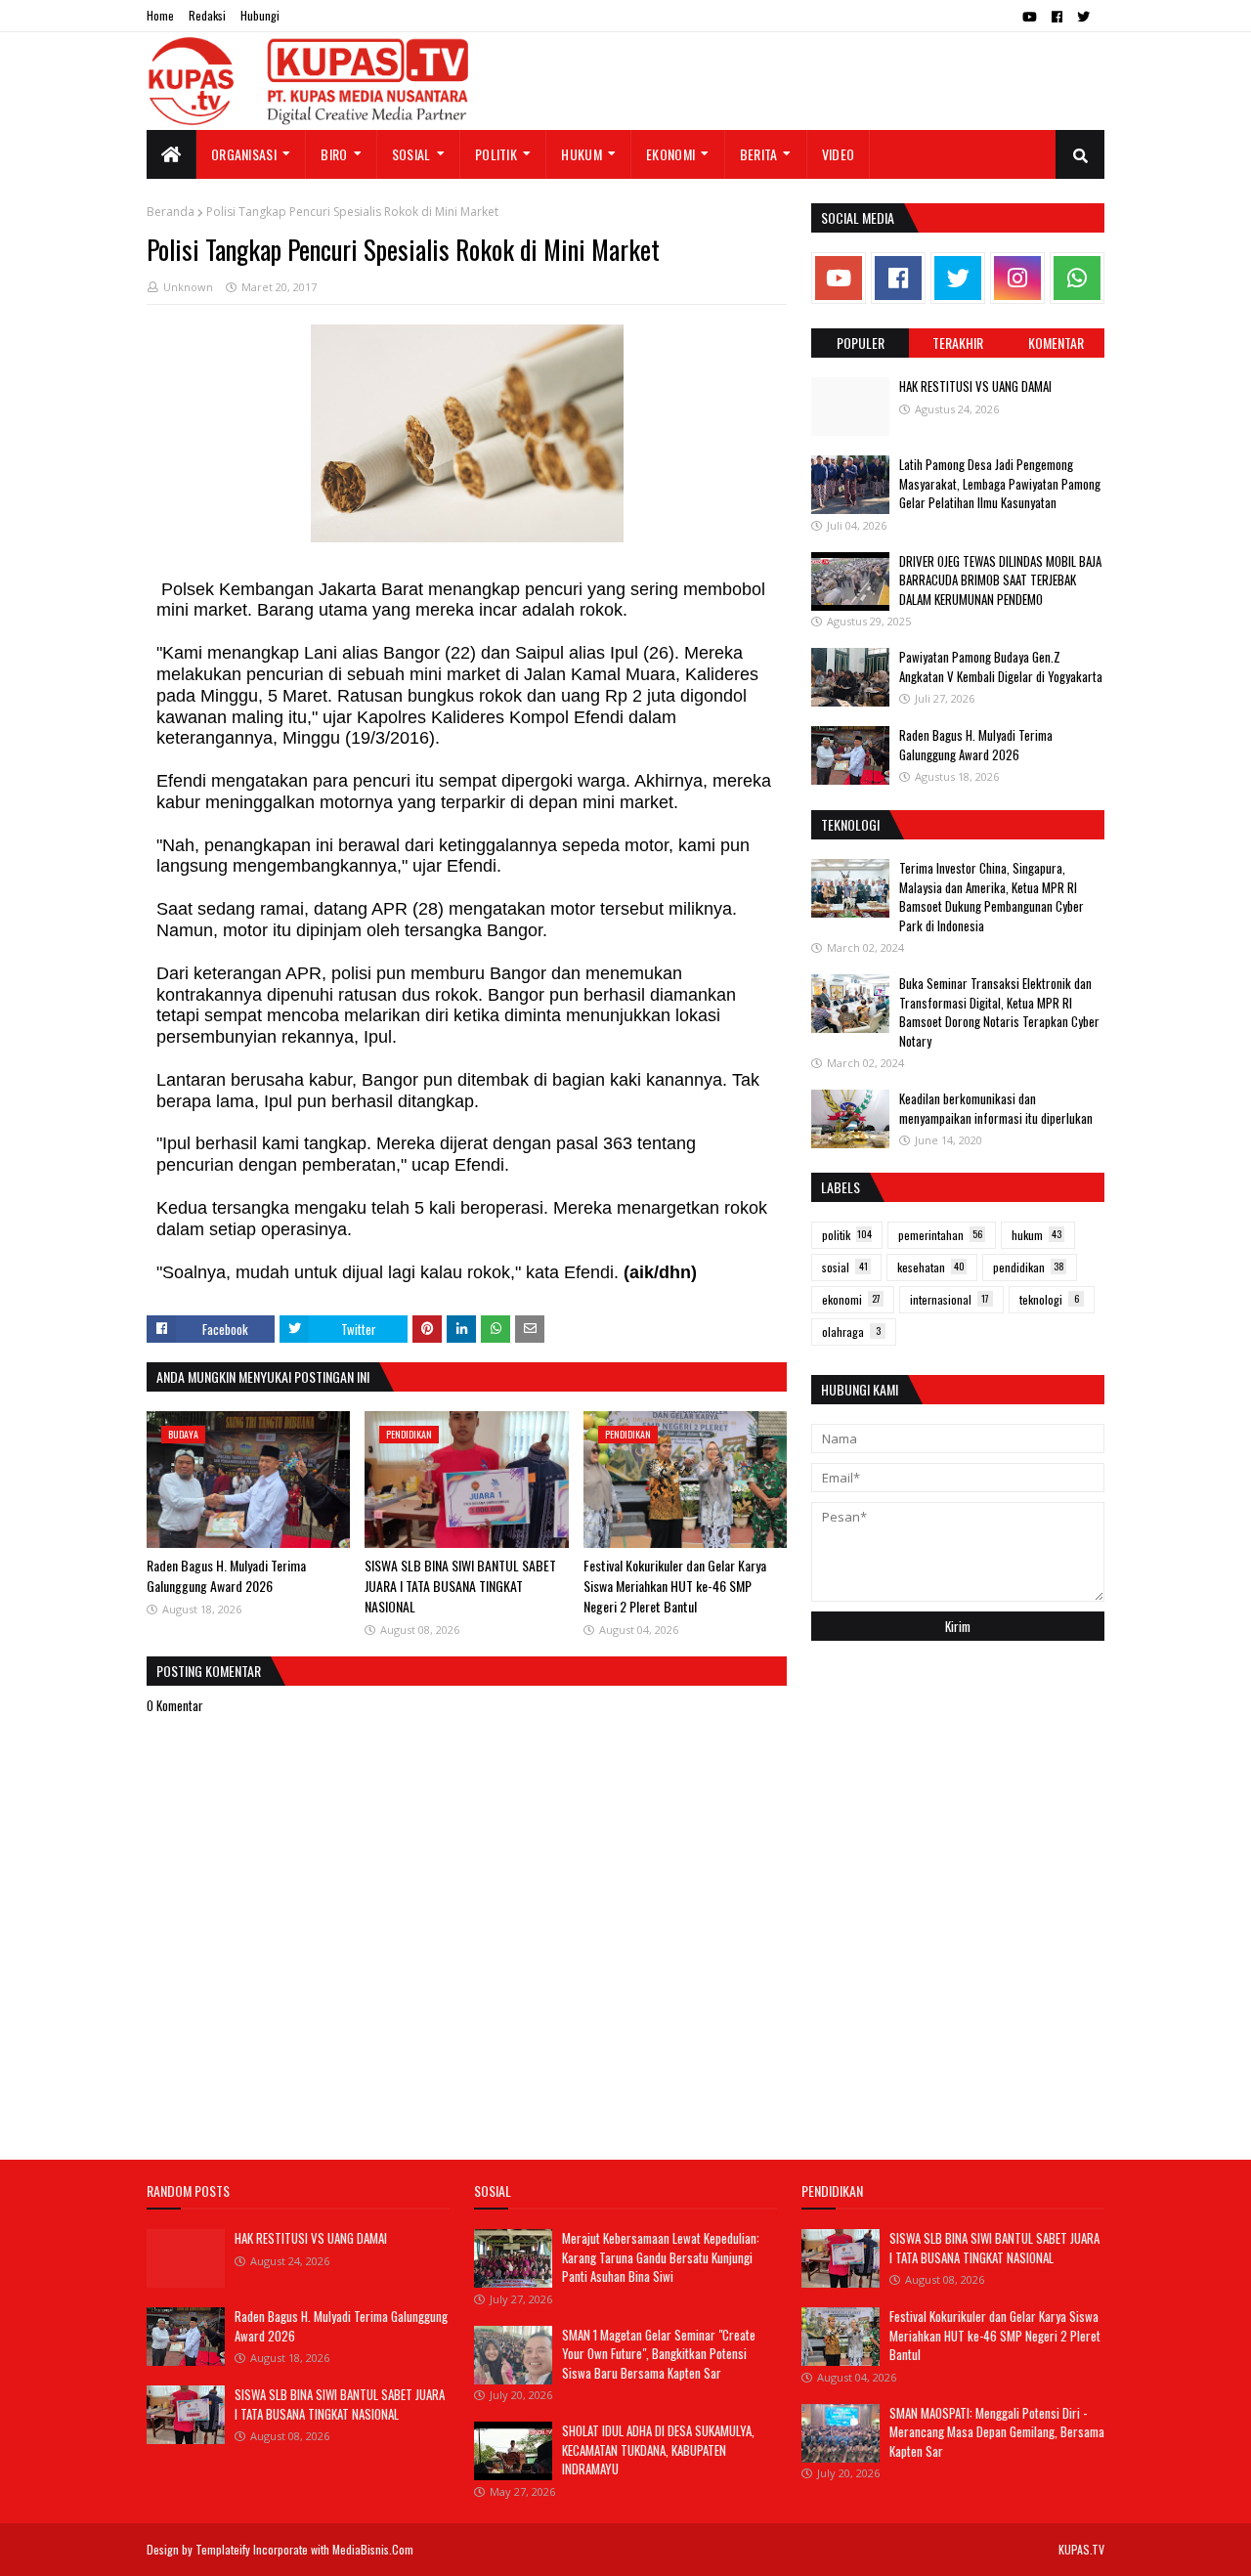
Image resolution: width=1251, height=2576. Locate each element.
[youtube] (1030, 17)
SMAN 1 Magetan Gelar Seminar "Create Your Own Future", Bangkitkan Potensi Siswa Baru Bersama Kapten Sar (659, 2354)
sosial (845, 1267)
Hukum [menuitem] (582, 154)
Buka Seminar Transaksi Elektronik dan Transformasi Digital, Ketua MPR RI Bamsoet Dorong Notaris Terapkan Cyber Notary (999, 1012)
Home (160, 15)
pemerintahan (940, 1235)
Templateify (223, 2549)
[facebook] (1057, 17)
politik (847, 1235)
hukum (1036, 1235)
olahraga (851, 1331)
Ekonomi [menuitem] (670, 154)
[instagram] (1017, 278)
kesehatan (931, 1267)
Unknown (188, 287)
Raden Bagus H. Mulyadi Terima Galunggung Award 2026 (226, 1575)
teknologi (1049, 1299)
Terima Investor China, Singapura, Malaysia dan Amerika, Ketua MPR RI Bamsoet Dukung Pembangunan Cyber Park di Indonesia (992, 897)
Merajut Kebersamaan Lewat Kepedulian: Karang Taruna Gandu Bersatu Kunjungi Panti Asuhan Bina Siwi (661, 2257)
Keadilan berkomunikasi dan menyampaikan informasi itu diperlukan (996, 1108)
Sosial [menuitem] (411, 154)
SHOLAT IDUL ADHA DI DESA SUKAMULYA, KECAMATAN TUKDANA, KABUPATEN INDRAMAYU (658, 2449)
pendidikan (1029, 1267)
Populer (861, 343)
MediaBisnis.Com (373, 2549)
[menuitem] (172, 154)
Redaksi (207, 15)
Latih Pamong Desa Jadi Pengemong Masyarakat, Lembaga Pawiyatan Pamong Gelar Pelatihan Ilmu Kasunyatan (1000, 483)
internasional (949, 1299)
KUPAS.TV (1081, 2549)
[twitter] (1083, 17)
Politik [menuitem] (496, 154)
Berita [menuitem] (759, 154)
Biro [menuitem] (334, 154)
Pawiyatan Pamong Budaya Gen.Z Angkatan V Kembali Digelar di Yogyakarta (1001, 666)
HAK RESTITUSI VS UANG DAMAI (975, 386)
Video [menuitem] (839, 154)
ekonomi (851, 1299)
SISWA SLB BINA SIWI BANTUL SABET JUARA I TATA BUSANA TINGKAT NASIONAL (460, 1586)
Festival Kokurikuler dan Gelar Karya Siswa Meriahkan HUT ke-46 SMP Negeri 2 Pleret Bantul (675, 1586)
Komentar (1056, 343)
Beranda (171, 212)
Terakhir (958, 343)
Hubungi (260, 15)
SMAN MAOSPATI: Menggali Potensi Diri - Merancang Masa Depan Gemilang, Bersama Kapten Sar (997, 2432)
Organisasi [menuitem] (244, 154)
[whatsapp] (1077, 278)
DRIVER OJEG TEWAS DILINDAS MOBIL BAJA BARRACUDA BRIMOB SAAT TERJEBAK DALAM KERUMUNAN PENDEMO (1000, 580)
